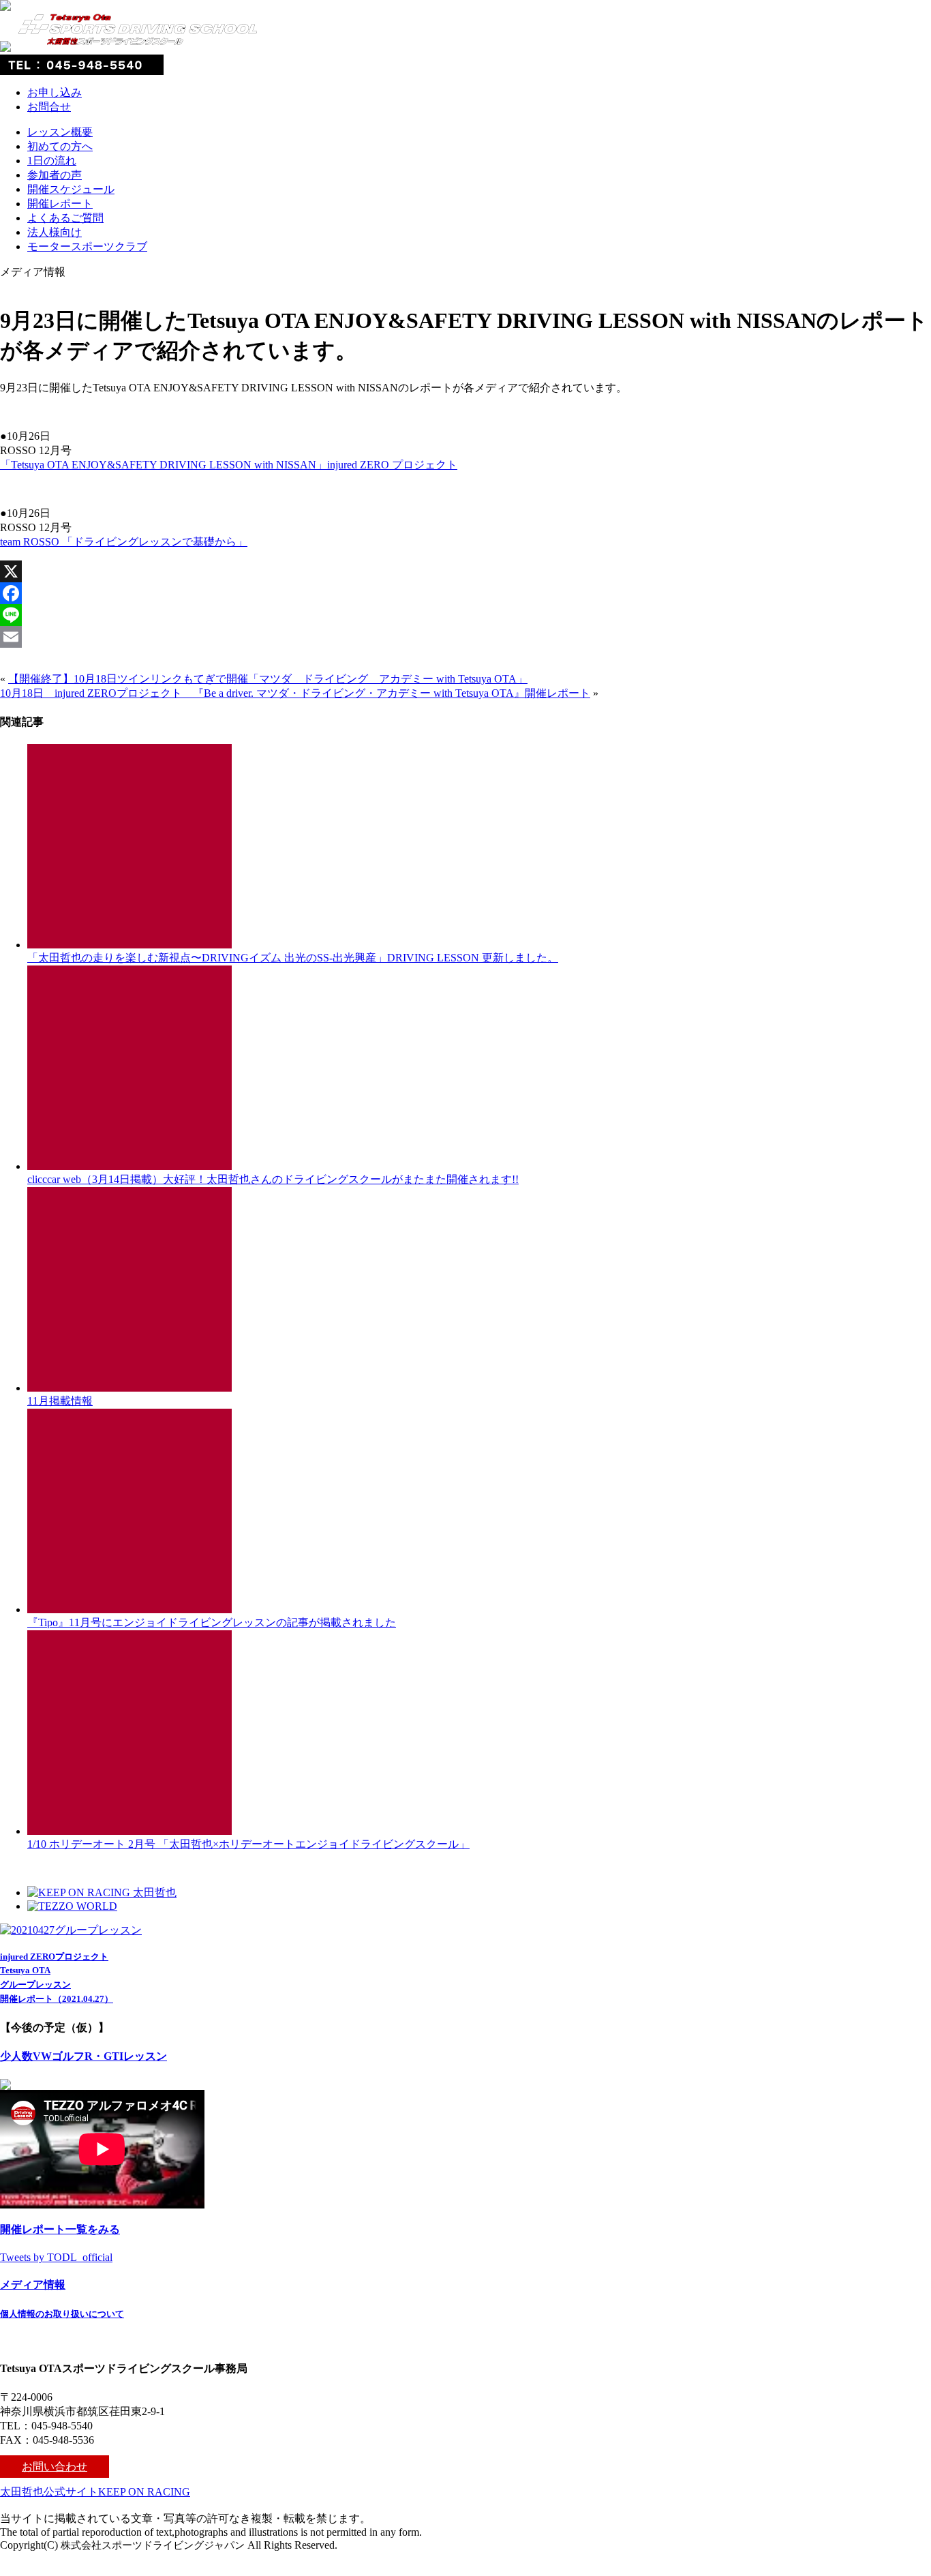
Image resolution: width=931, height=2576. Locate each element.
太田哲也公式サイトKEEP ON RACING (95, 2492)
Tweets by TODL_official (56, 2257)
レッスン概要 (60, 132)
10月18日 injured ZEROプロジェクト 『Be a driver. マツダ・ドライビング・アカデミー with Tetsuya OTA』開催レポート (295, 693)
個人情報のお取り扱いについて (62, 2314)
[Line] (465, 615)
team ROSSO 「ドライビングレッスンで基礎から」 (124, 542)
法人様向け (55, 232)
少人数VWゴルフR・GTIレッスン (83, 2056)
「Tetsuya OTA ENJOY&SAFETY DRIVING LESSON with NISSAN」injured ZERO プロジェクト (229, 465)
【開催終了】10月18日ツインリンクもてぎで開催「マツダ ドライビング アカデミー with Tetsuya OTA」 (268, 679)
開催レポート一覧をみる (60, 2229)
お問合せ (49, 107)
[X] (465, 571)
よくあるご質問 (65, 218)
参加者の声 (55, 175)
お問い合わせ (55, 2467)
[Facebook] (465, 593)
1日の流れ (52, 161)
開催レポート (60, 204)
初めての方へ (60, 146)
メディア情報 (33, 2285)
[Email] (465, 637)
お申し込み (55, 92)
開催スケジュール (71, 189)
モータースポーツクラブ (87, 246)
